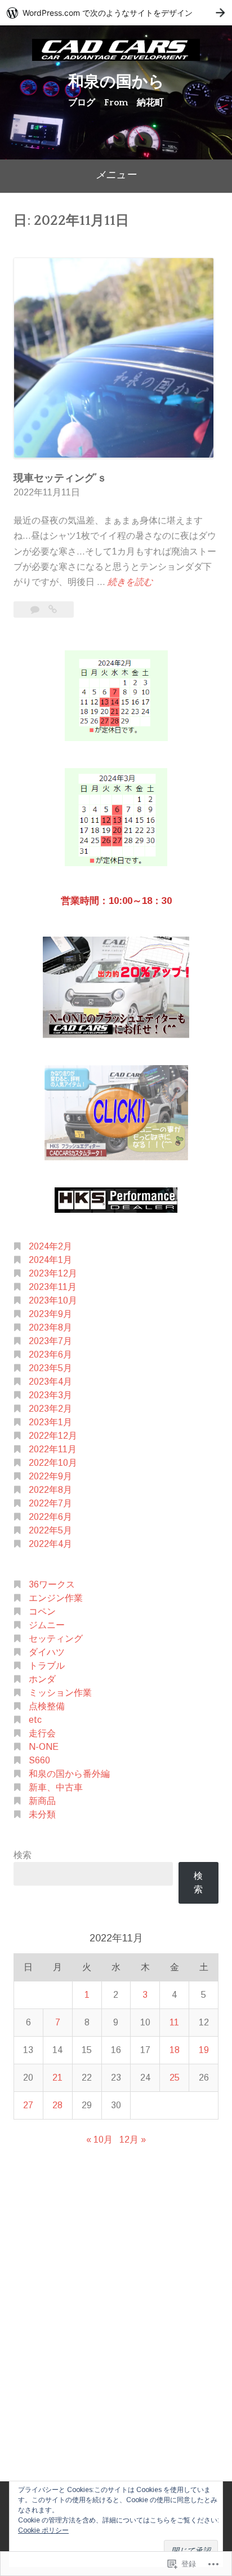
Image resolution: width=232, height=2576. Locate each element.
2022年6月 (50, 1517)
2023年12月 (53, 1273)
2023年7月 (50, 1341)
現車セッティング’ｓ (60, 478)
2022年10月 (53, 1463)
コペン (42, 1611)
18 (175, 2050)
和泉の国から (116, 82)
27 (28, 2105)
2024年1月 (50, 1260)
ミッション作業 (60, 1693)
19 (204, 2050)
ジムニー (47, 1625)
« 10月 (99, 2140)
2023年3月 (50, 1395)
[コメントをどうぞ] (36, 609)
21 (57, 2078)
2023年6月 (50, 1354)
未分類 (42, 1814)
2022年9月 (50, 1476)
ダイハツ (47, 1652)
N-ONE (44, 1747)
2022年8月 (50, 1490)
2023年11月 (53, 1287)
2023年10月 (53, 1300)
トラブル (47, 1666)
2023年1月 (50, 1422)
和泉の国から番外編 (69, 1774)
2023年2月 (50, 1409)
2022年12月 (53, 1436)
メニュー (116, 175)
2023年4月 (50, 1382)
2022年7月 (50, 1503)
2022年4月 (50, 1544)
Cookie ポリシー (43, 2530)
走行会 (42, 1733)
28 (57, 2105)
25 (175, 2078)
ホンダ (42, 1679)
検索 (23, 1855)
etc (35, 1720)
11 (174, 2022)
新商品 (42, 1801)
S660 (39, 1760)
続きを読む (130, 583)
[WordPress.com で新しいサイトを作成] (116, 13)
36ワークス (52, 1584)
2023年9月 (50, 1314)
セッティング (56, 1639)
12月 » (133, 2140)
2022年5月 (50, 1530)
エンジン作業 (56, 1598)
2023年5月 (50, 1368)
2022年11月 (53, 1449)
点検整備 (47, 1706)
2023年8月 (50, 1327)
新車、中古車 (56, 1787)
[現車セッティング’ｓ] (53, 609)
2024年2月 (50, 1246)
